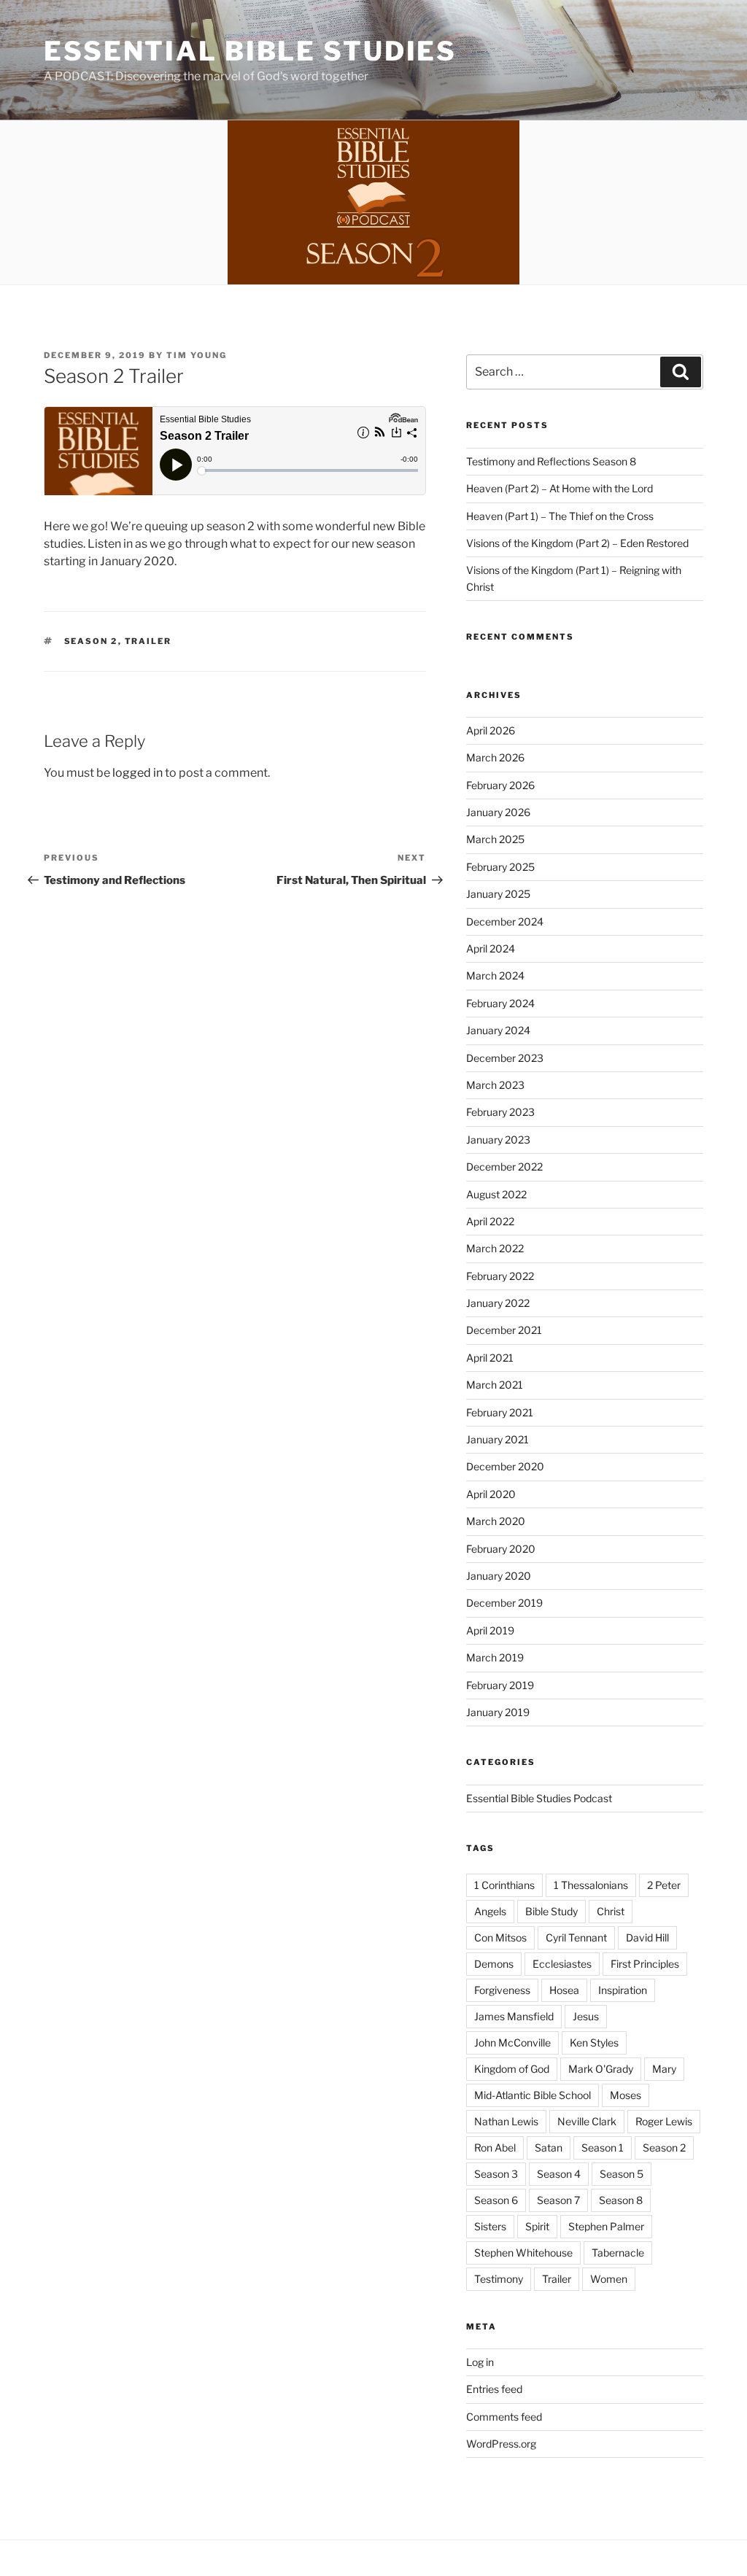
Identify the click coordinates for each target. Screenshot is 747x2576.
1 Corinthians (504, 1885)
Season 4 (559, 2174)
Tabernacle (618, 2253)
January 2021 (498, 1439)
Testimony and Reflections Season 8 (551, 461)
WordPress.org (501, 2444)
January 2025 (498, 894)
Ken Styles (594, 2042)
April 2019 (490, 1630)
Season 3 (496, 2174)
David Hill (647, 1937)
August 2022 (496, 1194)
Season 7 (558, 2200)
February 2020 (501, 1549)
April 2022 (490, 1221)
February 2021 (500, 1412)
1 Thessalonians (591, 1885)
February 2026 (500, 785)
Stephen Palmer (606, 2226)
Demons (494, 1964)
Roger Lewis (664, 2121)
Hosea (564, 1990)
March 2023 (495, 1085)
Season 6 (496, 2200)
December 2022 (504, 1167)
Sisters (490, 2226)
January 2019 (498, 1712)
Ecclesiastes (562, 1964)
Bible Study (551, 1911)
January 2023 (498, 1140)
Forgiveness (502, 1990)
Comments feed (504, 2417)
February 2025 (500, 867)
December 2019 (504, 1603)
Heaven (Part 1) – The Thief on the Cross (560, 516)
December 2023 (505, 1058)
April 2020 (491, 1494)
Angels (490, 1911)
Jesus (586, 2016)
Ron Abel (495, 2148)
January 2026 (498, 812)
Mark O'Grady (601, 2069)
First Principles (645, 1964)
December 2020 (505, 1466)
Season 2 (91, 641)
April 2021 (490, 1358)
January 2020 (499, 1576)
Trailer (148, 641)
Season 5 (622, 2174)
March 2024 (495, 975)
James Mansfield (514, 2016)
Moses (626, 2095)
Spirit (537, 2226)
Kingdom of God (512, 2069)
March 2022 (495, 1248)
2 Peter (664, 1885)
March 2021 (495, 1385)
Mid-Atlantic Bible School (533, 2095)
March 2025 (495, 839)
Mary (664, 2069)
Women (609, 2279)
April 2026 (491, 730)
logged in (138, 773)
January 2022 (498, 1303)
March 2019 (495, 1657)
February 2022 (500, 1276)
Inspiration (623, 1990)
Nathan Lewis (506, 2121)
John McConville (512, 2042)
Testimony (499, 2279)
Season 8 (621, 2200)
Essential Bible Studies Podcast (539, 1798)
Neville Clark (587, 2121)
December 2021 (504, 1330)
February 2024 (500, 1003)
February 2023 (500, 1112)
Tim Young (197, 355)
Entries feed (494, 2389)
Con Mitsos (500, 1937)
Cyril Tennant (576, 1937)
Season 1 (603, 2148)
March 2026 (495, 757)
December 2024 (505, 922)
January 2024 (498, 1030)
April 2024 (491, 948)
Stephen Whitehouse (523, 2253)
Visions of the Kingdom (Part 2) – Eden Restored (577, 543)
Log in (480, 2362)
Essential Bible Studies (250, 51)
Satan (549, 2148)
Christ (611, 1911)
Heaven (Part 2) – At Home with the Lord (560, 488)
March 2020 (496, 1521)
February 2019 (500, 1685)
